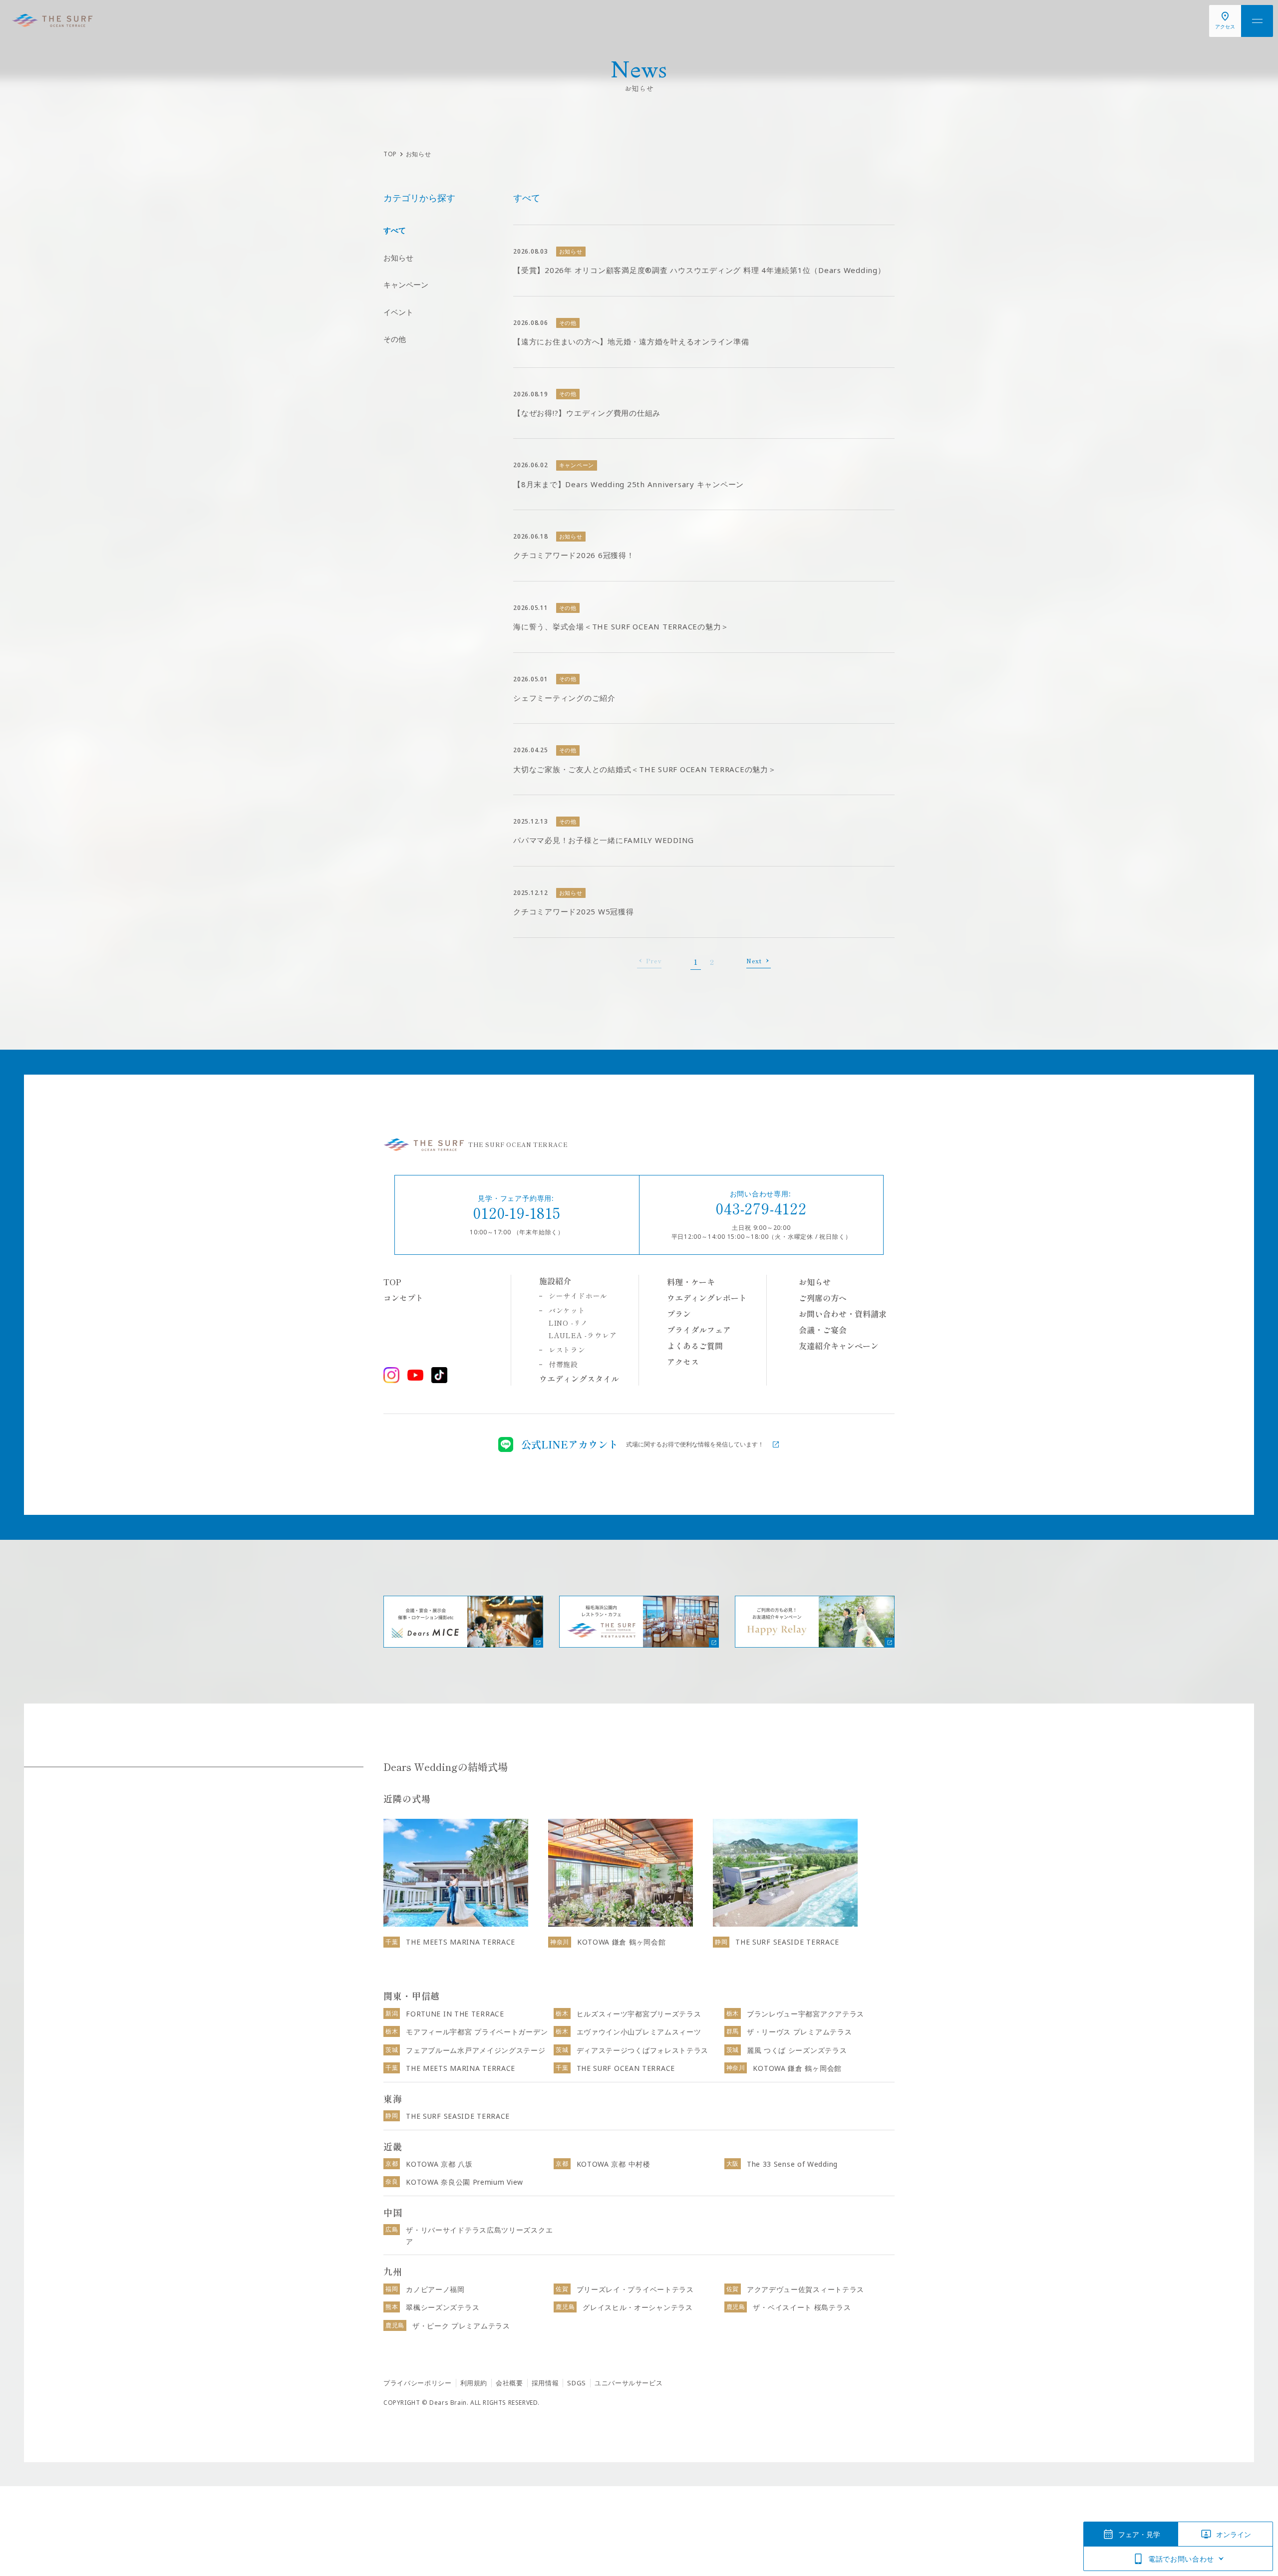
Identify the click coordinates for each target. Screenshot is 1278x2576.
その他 (395, 339)
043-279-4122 (761, 1208)
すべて (395, 230)
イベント (398, 312)
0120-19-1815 (517, 1212)
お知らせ (398, 258)
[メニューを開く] (1257, 21)
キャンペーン (406, 285)
